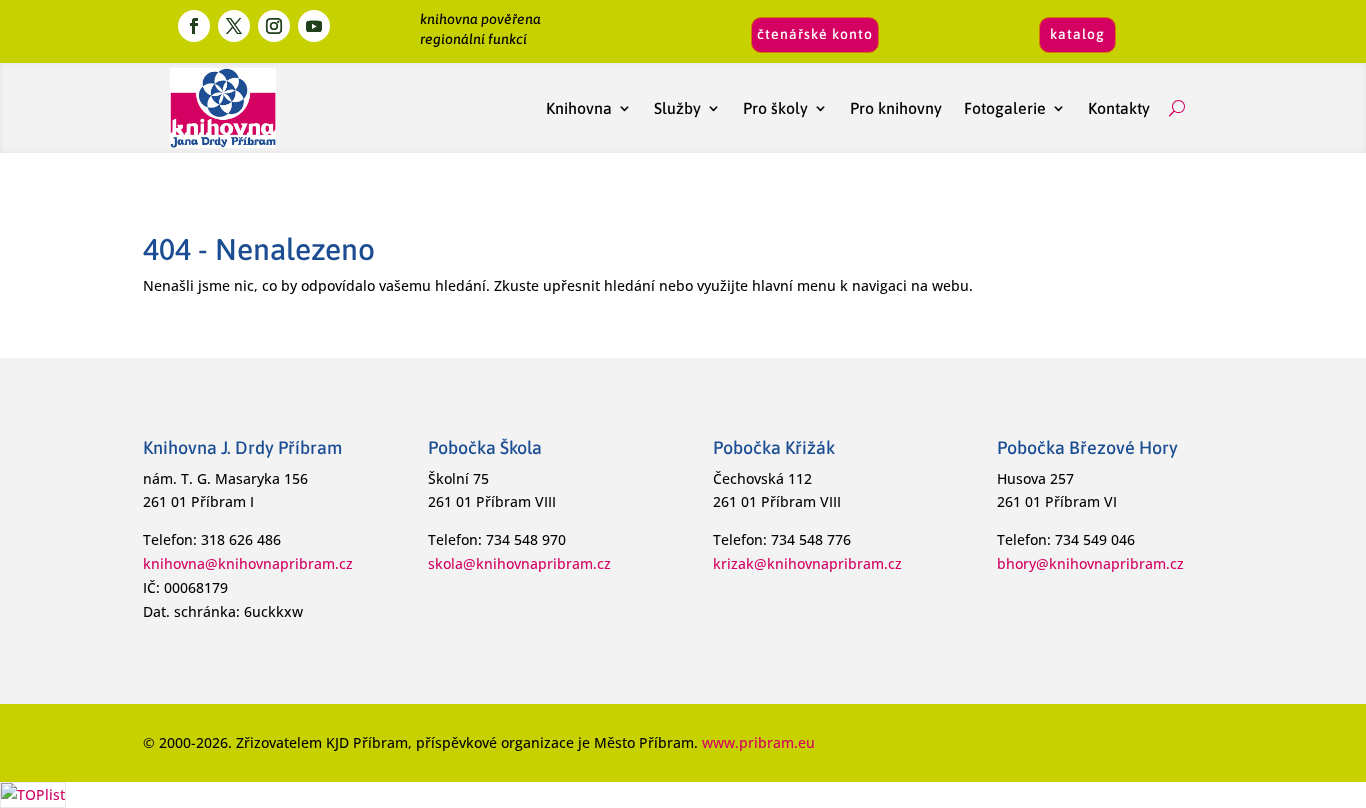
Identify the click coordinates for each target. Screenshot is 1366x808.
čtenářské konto (815, 34)
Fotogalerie (1005, 108)
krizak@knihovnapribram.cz (807, 563)
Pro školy (775, 108)
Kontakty (1123, 108)
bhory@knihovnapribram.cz (1090, 563)
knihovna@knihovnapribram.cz (248, 563)
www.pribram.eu (758, 742)
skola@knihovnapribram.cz (519, 563)
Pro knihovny (896, 108)
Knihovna (579, 108)
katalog (1077, 34)
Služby (677, 108)
